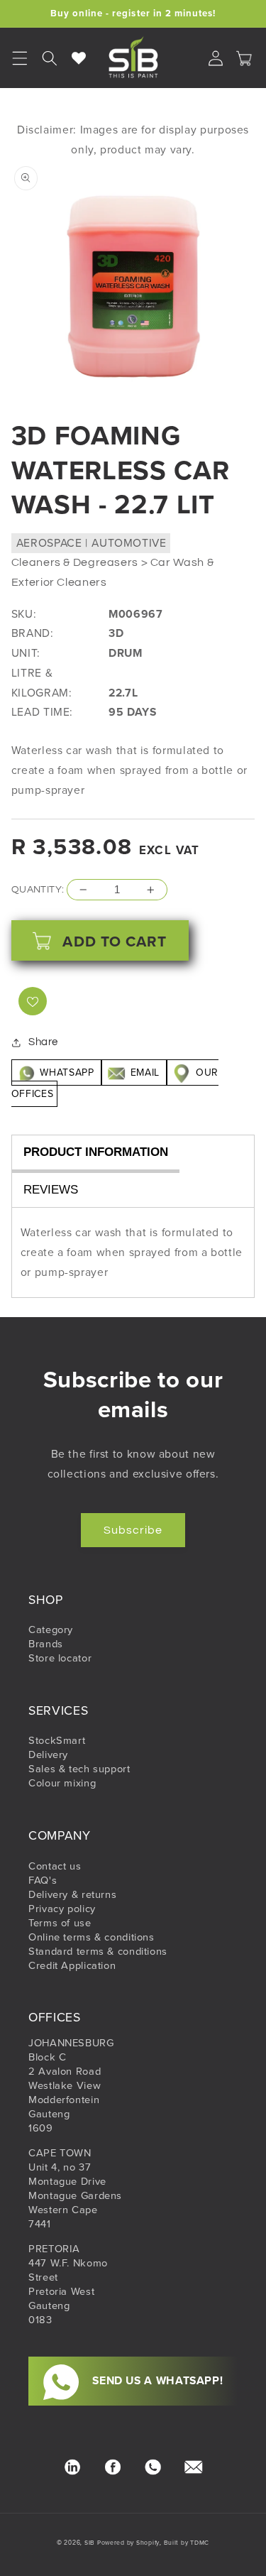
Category (51, 1630)
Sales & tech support (79, 1769)
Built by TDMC (187, 2543)
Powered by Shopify (128, 2543)
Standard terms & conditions (98, 1951)
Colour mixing (62, 1783)
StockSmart (57, 1740)
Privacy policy (62, 1909)
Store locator (60, 1658)
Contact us (55, 1866)
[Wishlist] (79, 58)
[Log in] (216, 58)
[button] (50, 58)
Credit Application (72, 1965)
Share (43, 1042)
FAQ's (43, 1880)
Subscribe (133, 1530)
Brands (46, 1644)
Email (145, 1073)
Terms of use (60, 1923)
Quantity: (38, 890)
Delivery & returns (72, 1894)
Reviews (51, 1190)
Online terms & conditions (92, 1937)
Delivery (48, 1754)
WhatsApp (67, 1073)
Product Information (96, 1152)
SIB (90, 2543)
